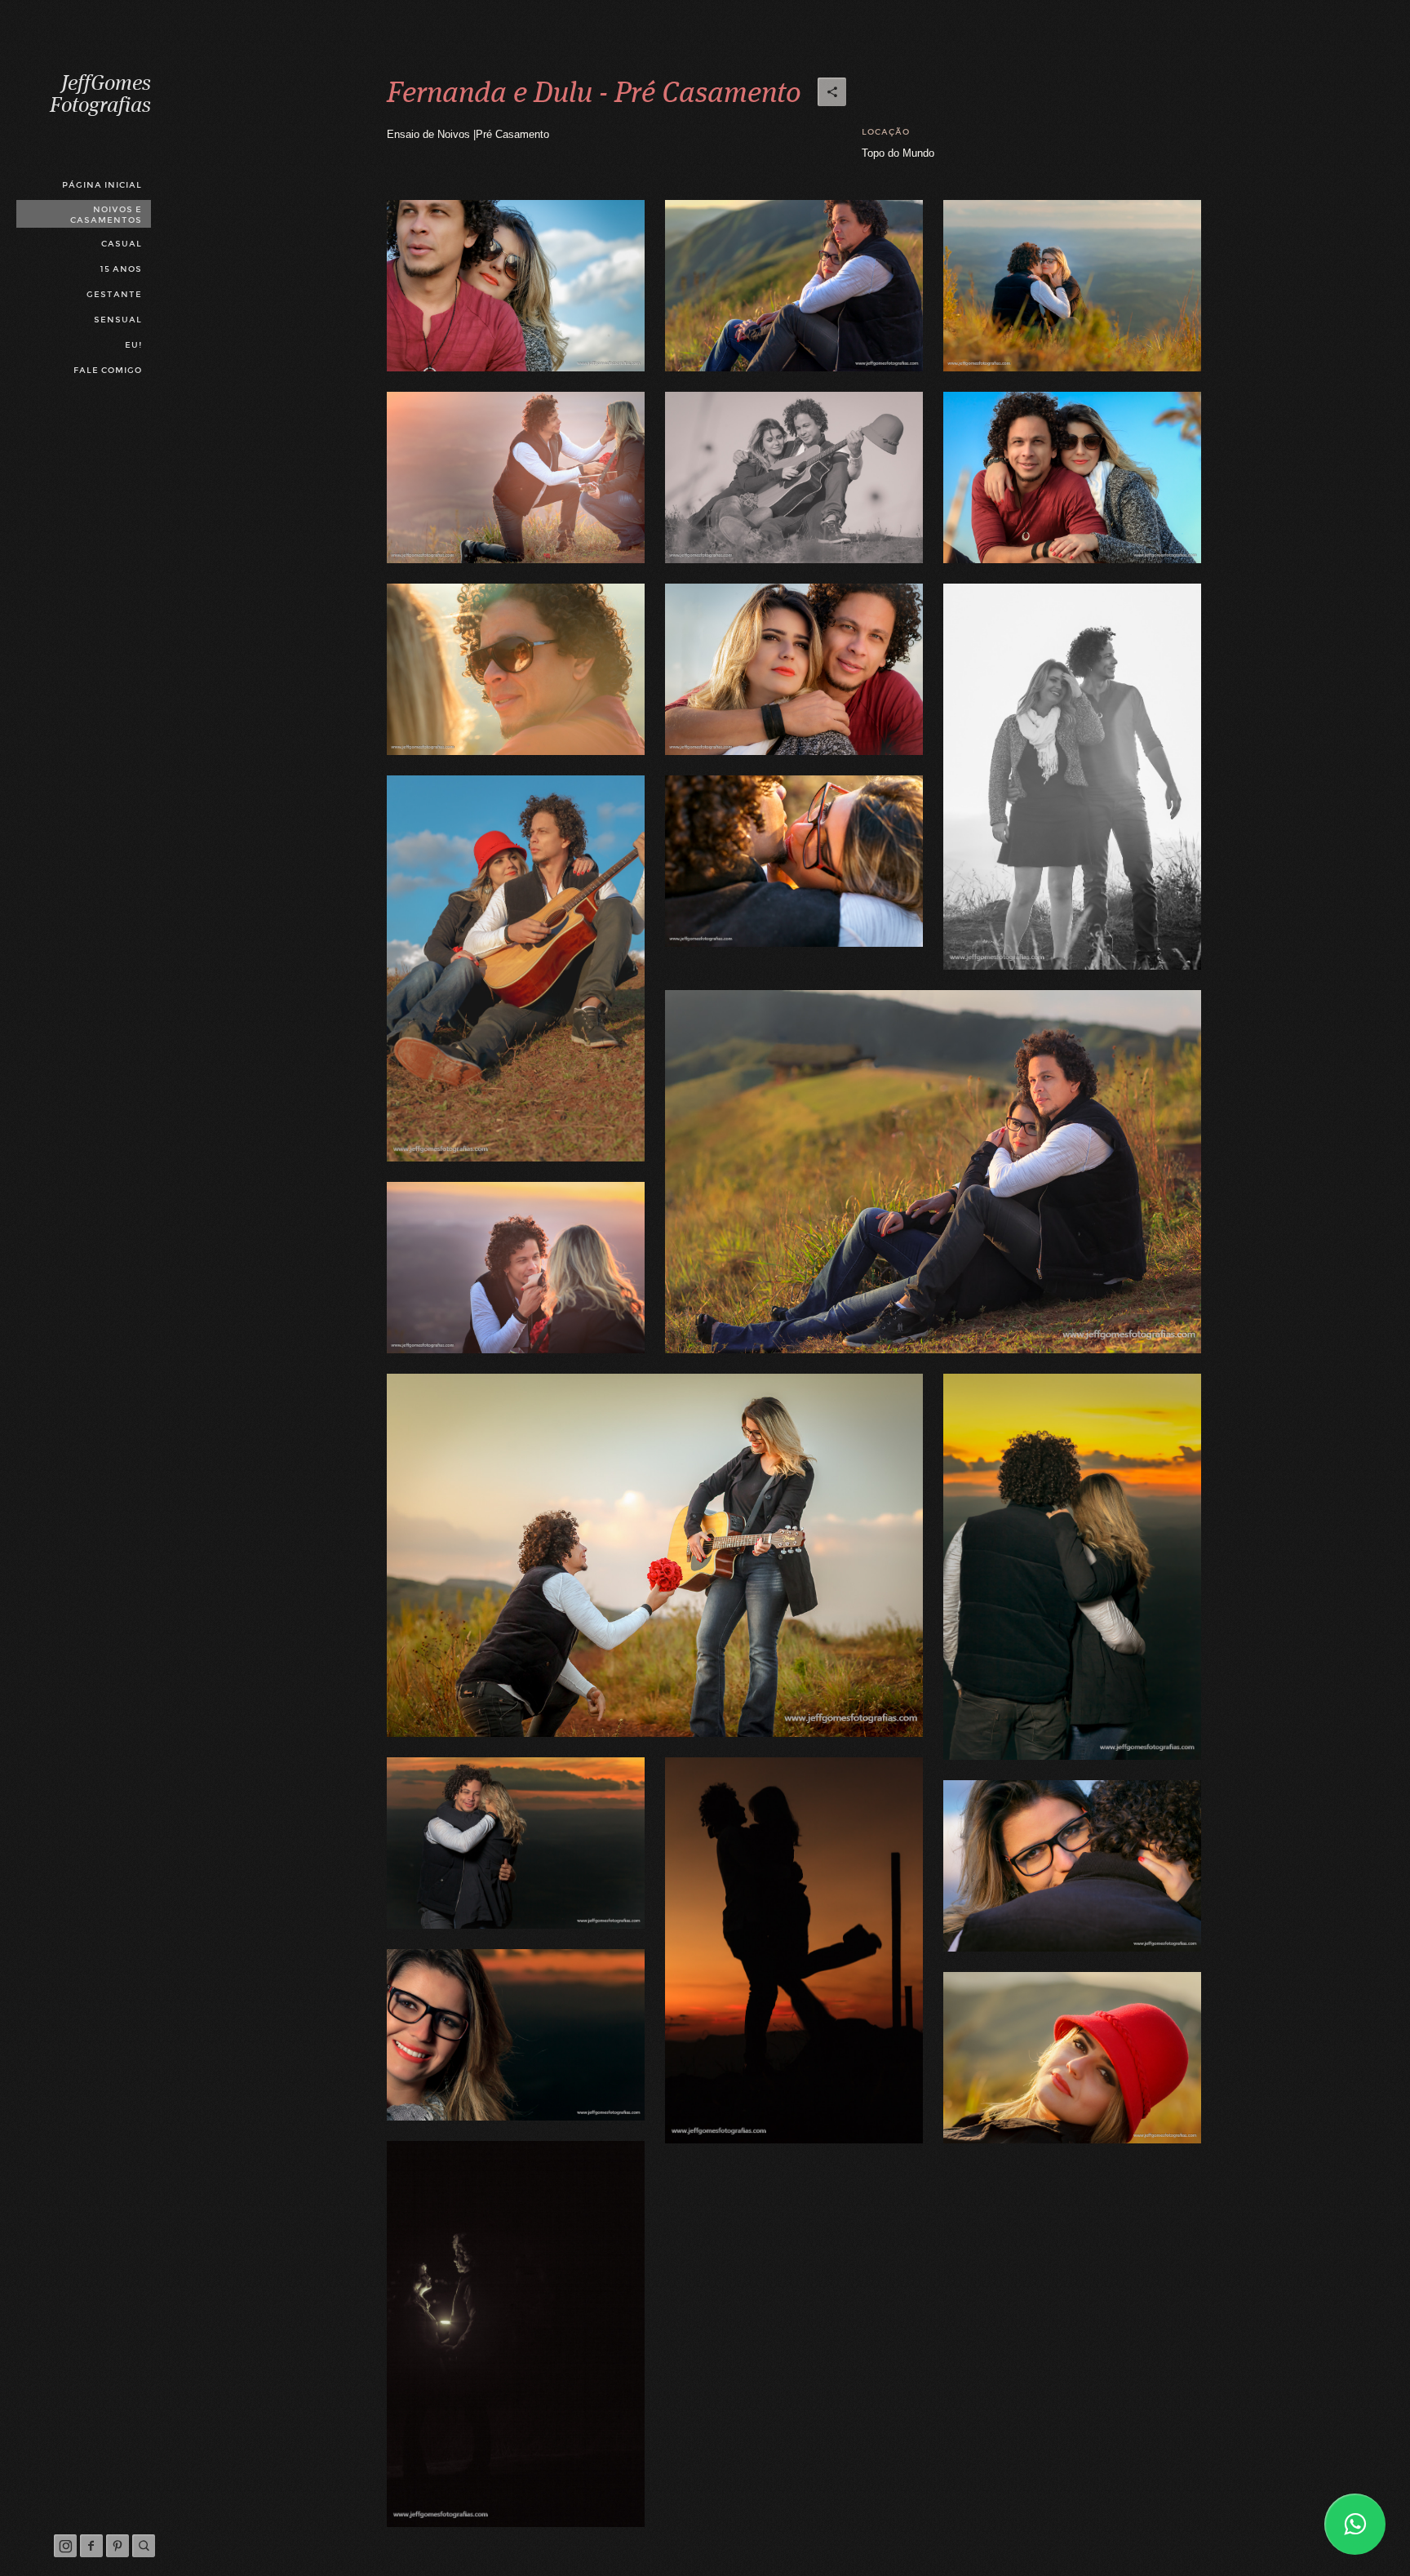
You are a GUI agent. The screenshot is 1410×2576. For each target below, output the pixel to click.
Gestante (114, 294)
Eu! (133, 345)
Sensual (118, 320)
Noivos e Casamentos (106, 215)
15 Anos (121, 269)
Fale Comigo (108, 370)
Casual (122, 244)
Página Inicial (102, 185)
